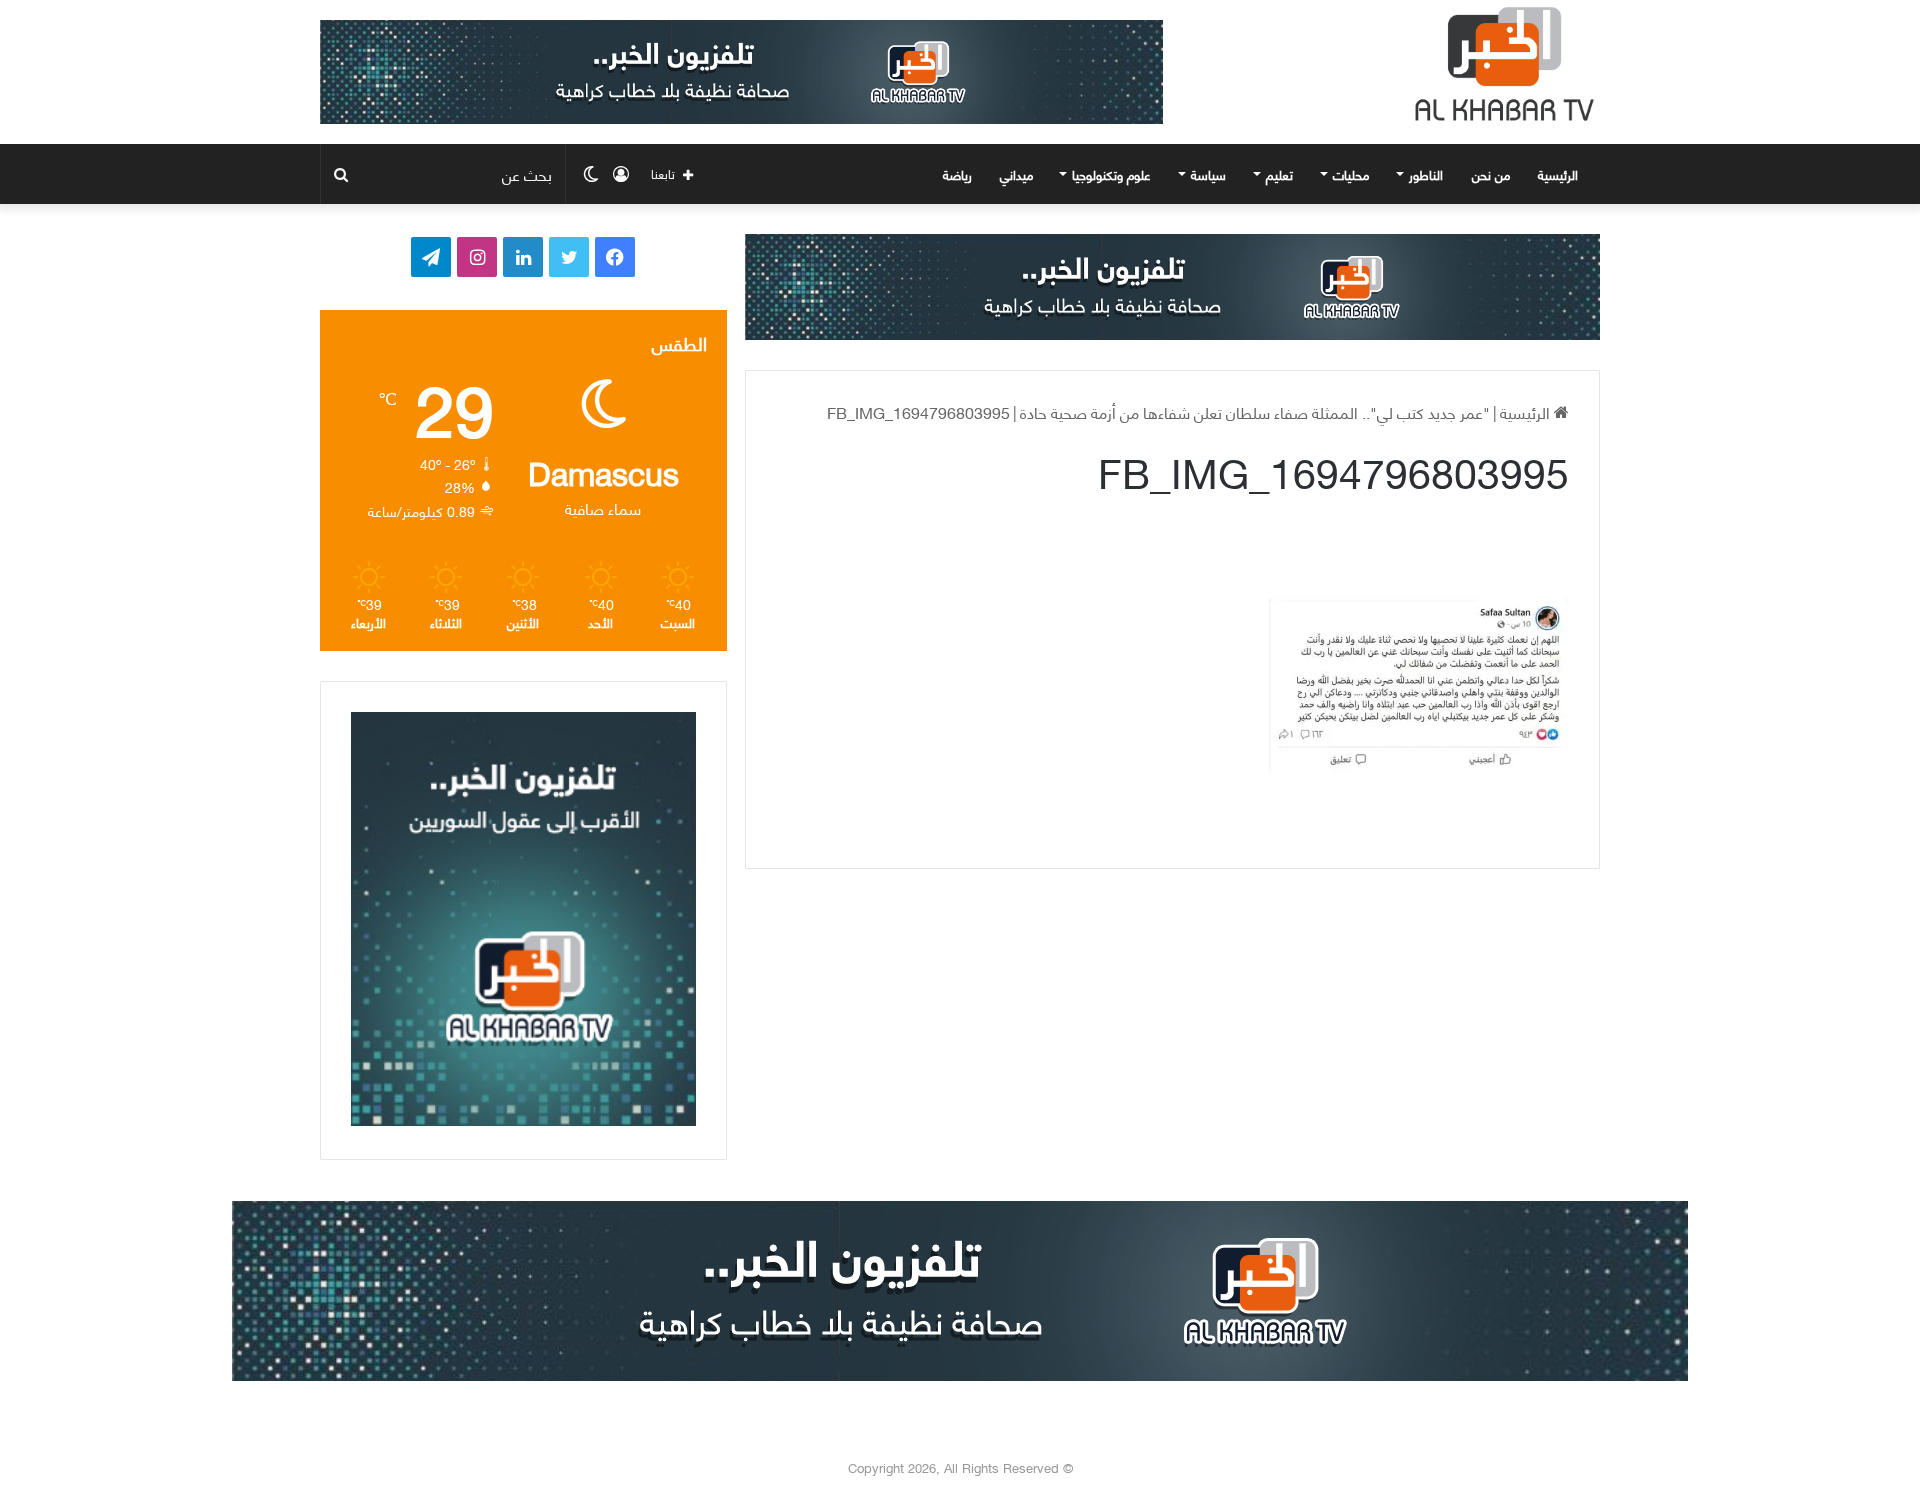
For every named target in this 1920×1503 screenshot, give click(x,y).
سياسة (1208, 174)
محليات (1351, 174)
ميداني (1016, 174)
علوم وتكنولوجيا (1111, 174)
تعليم (1279, 174)
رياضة (957, 174)
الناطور (1426, 174)
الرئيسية (1560, 174)
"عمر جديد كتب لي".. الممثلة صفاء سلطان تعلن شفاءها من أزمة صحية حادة (1255, 411)
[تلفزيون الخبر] (1500, 64)
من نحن (1491, 174)
